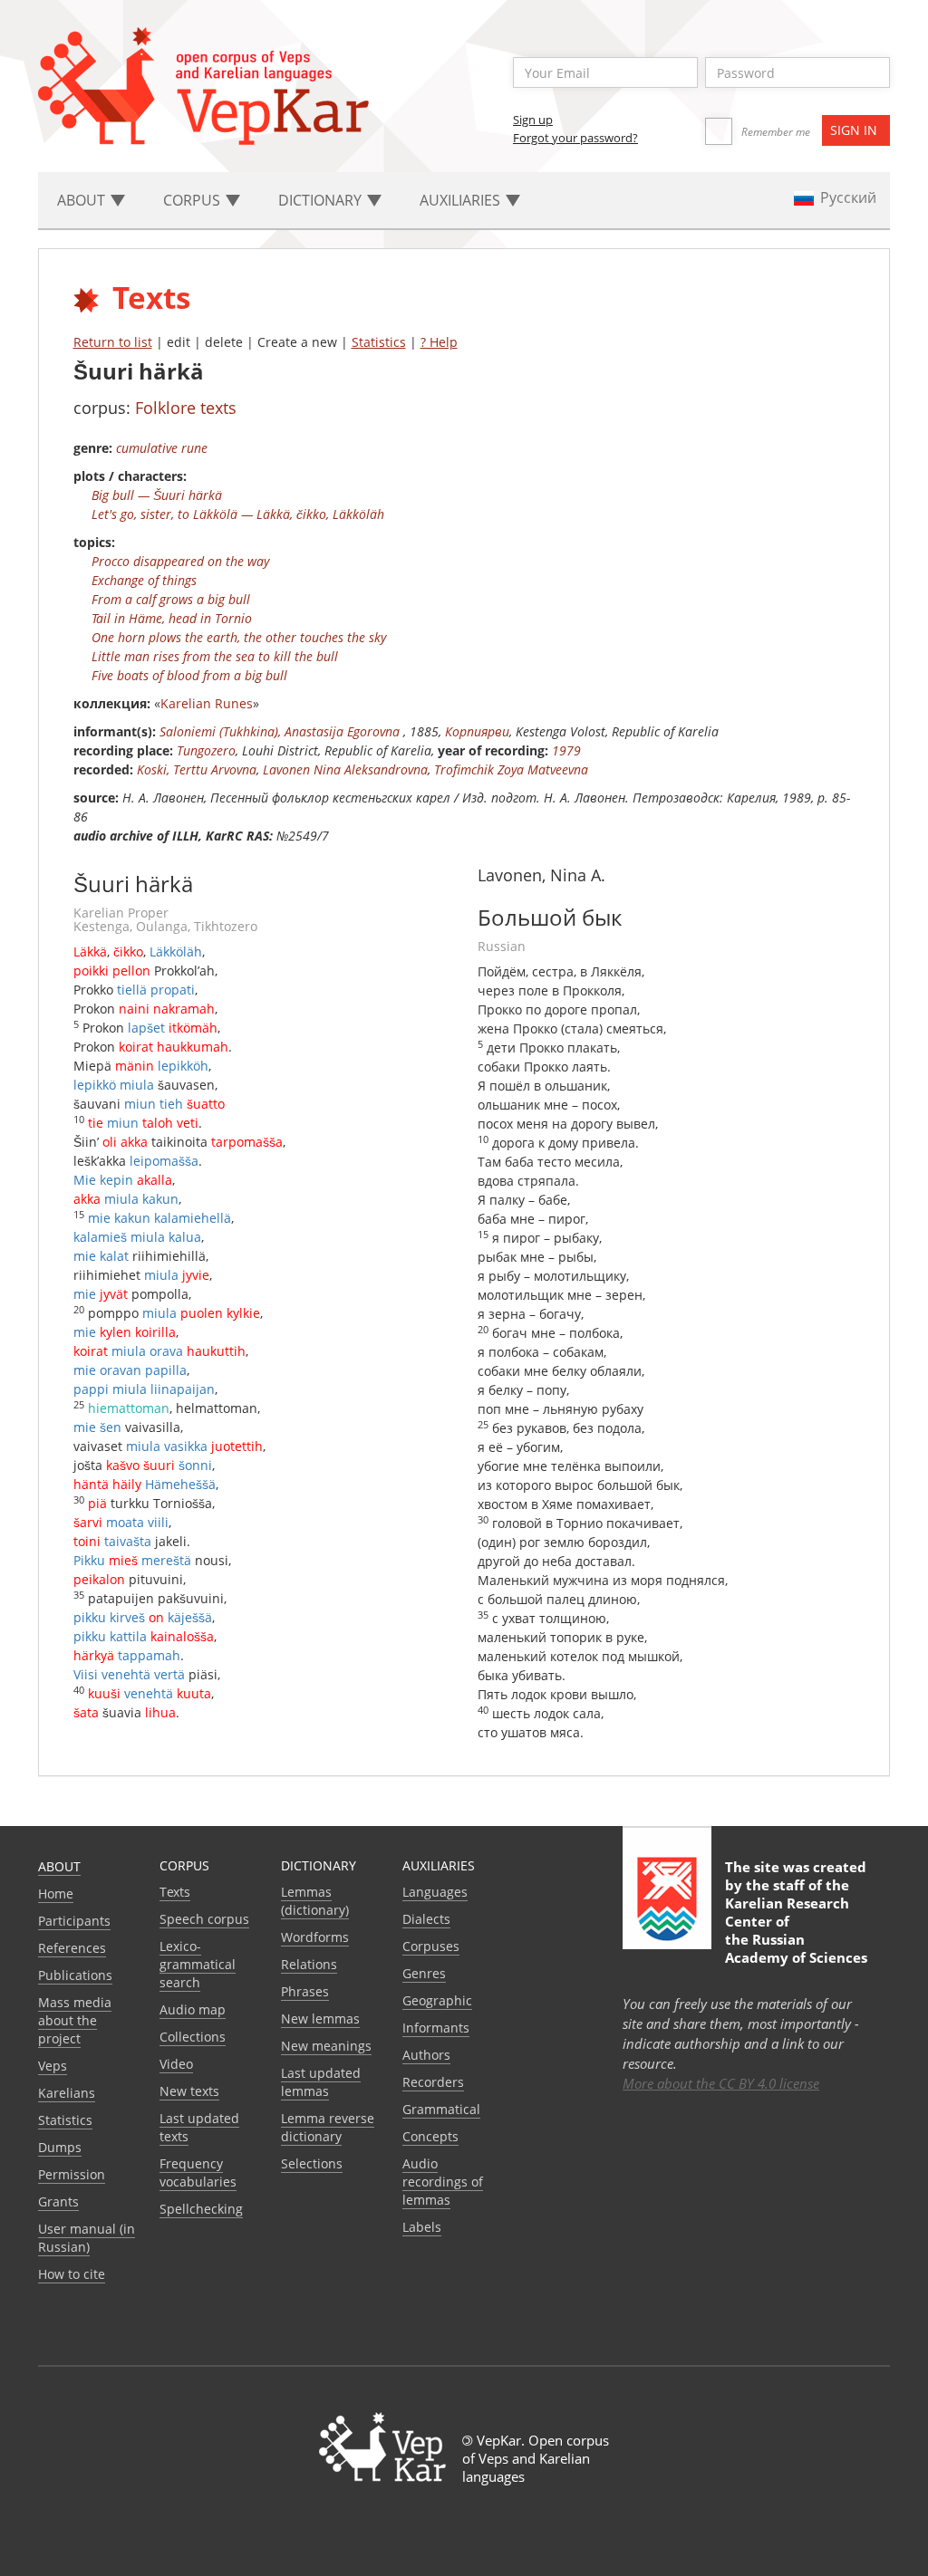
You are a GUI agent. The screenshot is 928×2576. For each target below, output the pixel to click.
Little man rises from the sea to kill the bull (215, 656)
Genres (424, 1973)
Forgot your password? (575, 138)
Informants (436, 2028)
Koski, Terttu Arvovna (197, 769)
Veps (53, 2066)
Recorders (433, 2082)
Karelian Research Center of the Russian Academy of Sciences (796, 1930)
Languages (435, 1892)
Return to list (113, 342)
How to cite (72, 2274)
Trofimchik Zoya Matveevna (511, 769)
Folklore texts (186, 408)
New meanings (326, 2046)
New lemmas (320, 2019)
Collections (193, 2037)
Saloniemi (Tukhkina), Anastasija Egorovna (281, 731)
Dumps (60, 2147)
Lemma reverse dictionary (328, 2127)
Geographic (437, 2000)
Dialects (426, 1919)
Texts (175, 1892)
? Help (439, 342)
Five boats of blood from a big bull (189, 675)
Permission (72, 2174)
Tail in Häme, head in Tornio (172, 618)
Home (56, 1894)
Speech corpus (204, 1919)
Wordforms (315, 1937)
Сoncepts (430, 2136)
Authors (426, 2055)
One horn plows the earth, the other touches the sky (239, 637)
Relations (309, 1964)
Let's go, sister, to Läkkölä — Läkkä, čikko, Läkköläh (238, 514)
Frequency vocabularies (198, 2172)
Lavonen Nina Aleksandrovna (345, 769)
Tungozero (206, 750)
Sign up (533, 120)
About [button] (83, 200)
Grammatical (441, 2109)
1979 (566, 750)
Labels (422, 2227)
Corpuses (431, 1946)
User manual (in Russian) (87, 2238)
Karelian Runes (207, 703)
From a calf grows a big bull (171, 599)
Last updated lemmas (321, 2082)
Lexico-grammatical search (198, 1964)
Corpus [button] (193, 200)
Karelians (67, 2093)
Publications (75, 1975)
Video (176, 2064)
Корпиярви (477, 731)
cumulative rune (162, 448)
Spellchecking (201, 2209)
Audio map (193, 2009)
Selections (312, 2163)
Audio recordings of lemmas (443, 2182)
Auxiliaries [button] (462, 200)
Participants (74, 1921)
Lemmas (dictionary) (315, 1901)
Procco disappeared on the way (180, 561)
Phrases (305, 1991)
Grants (58, 2201)
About (59, 1866)
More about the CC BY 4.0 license (721, 2083)
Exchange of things (144, 580)
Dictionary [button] (322, 200)
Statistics (379, 342)
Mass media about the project (75, 2020)
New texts (189, 2091)
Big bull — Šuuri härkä (157, 495)
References (72, 1948)
